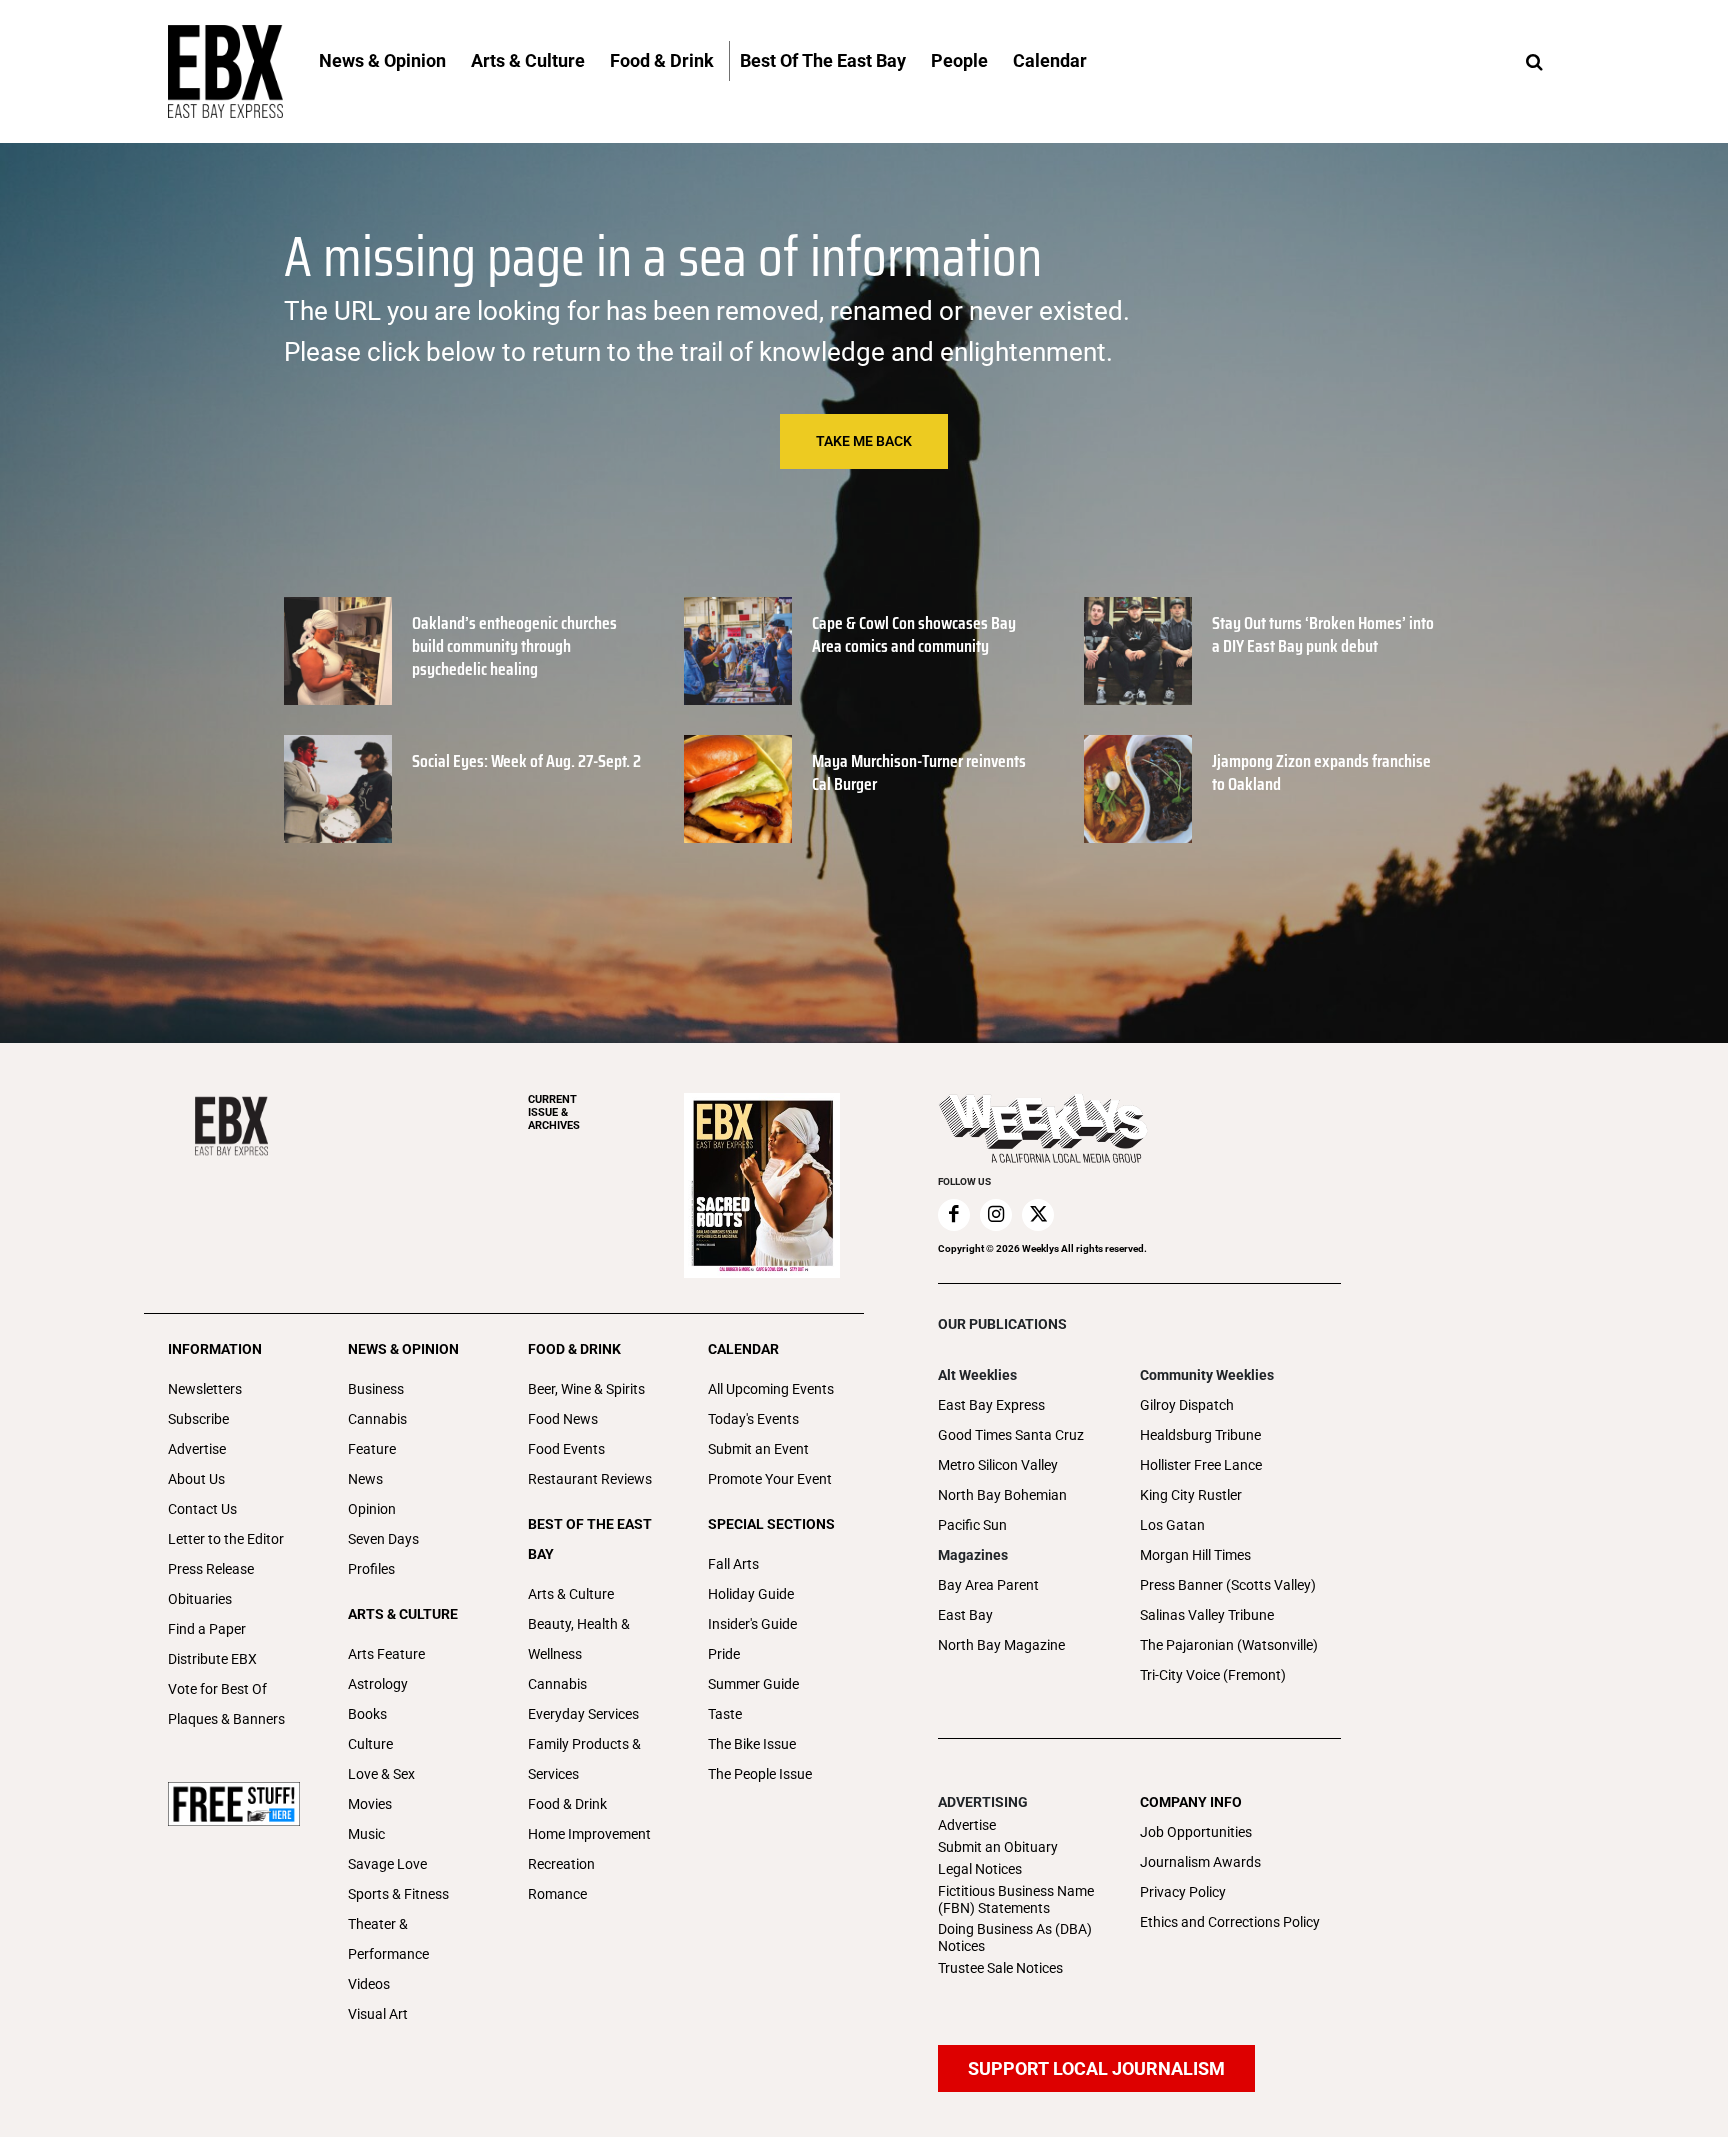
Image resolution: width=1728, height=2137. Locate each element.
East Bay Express (991, 1405)
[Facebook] (954, 1215)
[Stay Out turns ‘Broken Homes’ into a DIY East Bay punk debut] (1138, 651)
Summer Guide (753, 1684)
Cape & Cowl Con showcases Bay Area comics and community (914, 634)
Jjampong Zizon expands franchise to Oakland (1321, 772)
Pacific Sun (972, 1525)
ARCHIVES (554, 1112)
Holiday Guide (751, 1594)
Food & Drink (567, 1804)
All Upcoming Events (771, 1389)
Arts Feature (386, 1654)
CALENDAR (743, 1349)
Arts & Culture (571, 1594)
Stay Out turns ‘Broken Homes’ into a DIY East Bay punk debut (1323, 634)
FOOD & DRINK (574, 1349)
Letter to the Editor (226, 1539)
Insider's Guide (752, 1624)
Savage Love (387, 1864)
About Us (196, 1479)
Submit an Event (758, 1449)
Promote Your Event (770, 1479)
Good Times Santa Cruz (1011, 1435)
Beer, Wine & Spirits (586, 1389)
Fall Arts (733, 1564)
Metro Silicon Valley (998, 1465)
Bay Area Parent (988, 1585)
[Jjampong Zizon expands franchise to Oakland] (1138, 789)
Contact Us (202, 1509)
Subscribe (198, 1419)
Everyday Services (583, 1714)
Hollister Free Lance (1201, 1465)
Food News (563, 1419)
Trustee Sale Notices (1000, 1968)
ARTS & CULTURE (403, 1614)
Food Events (566, 1449)
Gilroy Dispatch (1187, 1405)
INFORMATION (215, 1349)
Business (376, 1389)
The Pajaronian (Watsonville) (1229, 1645)
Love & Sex (381, 1774)
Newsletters (205, 1389)
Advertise (197, 1449)
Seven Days (383, 1539)
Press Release (211, 1569)
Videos (369, 1984)
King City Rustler (1191, 1495)
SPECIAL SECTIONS (771, 1524)
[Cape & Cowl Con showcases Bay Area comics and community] (738, 651)
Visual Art (378, 2014)
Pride (724, 1654)
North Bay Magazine (1001, 1645)
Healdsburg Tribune (1200, 1435)
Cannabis (377, 1419)
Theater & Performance (388, 1939)
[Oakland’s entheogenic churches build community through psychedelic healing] (338, 651)
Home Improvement (589, 1834)
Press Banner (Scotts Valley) (1228, 1585)
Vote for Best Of (217, 1689)
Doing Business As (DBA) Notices (1015, 1937)
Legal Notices (980, 1869)
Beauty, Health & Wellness (579, 1639)
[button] (1534, 63)
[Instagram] (996, 1215)
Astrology (378, 1684)
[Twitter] (1038, 1215)
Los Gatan (1172, 1525)
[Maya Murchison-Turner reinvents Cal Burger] (738, 789)
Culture (370, 1744)
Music (366, 1834)
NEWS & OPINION (403, 1349)
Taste (725, 1714)
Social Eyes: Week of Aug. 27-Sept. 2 (526, 761)
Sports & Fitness (398, 1894)
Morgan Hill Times (1195, 1555)
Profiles (371, 1569)
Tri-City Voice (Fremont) (1213, 1675)
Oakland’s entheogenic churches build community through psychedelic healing (514, 646)
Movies (370, 1804)
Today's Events (753, 1419)
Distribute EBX (212, 1659)
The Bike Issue (752, 1744)
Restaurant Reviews (590, 1479)
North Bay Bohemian (1002, 1495)
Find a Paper (207, 1629)
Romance (557, 1894)
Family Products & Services (584, 1759)
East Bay (965, 1615)
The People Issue (760, 1774)
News (365, 1479)
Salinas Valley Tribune (1207, 1615)
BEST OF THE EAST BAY (590, 1539)
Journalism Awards (1200, 1862)
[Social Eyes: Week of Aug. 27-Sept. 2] (338, 789)
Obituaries (200, 1599)
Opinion (372, 1509)
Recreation (561, 1864)
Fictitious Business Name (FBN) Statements (1016, 1899)
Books (367, 1714)
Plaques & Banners (226, 1719)
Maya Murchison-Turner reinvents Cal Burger (919, 772)
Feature (372, 1449)
